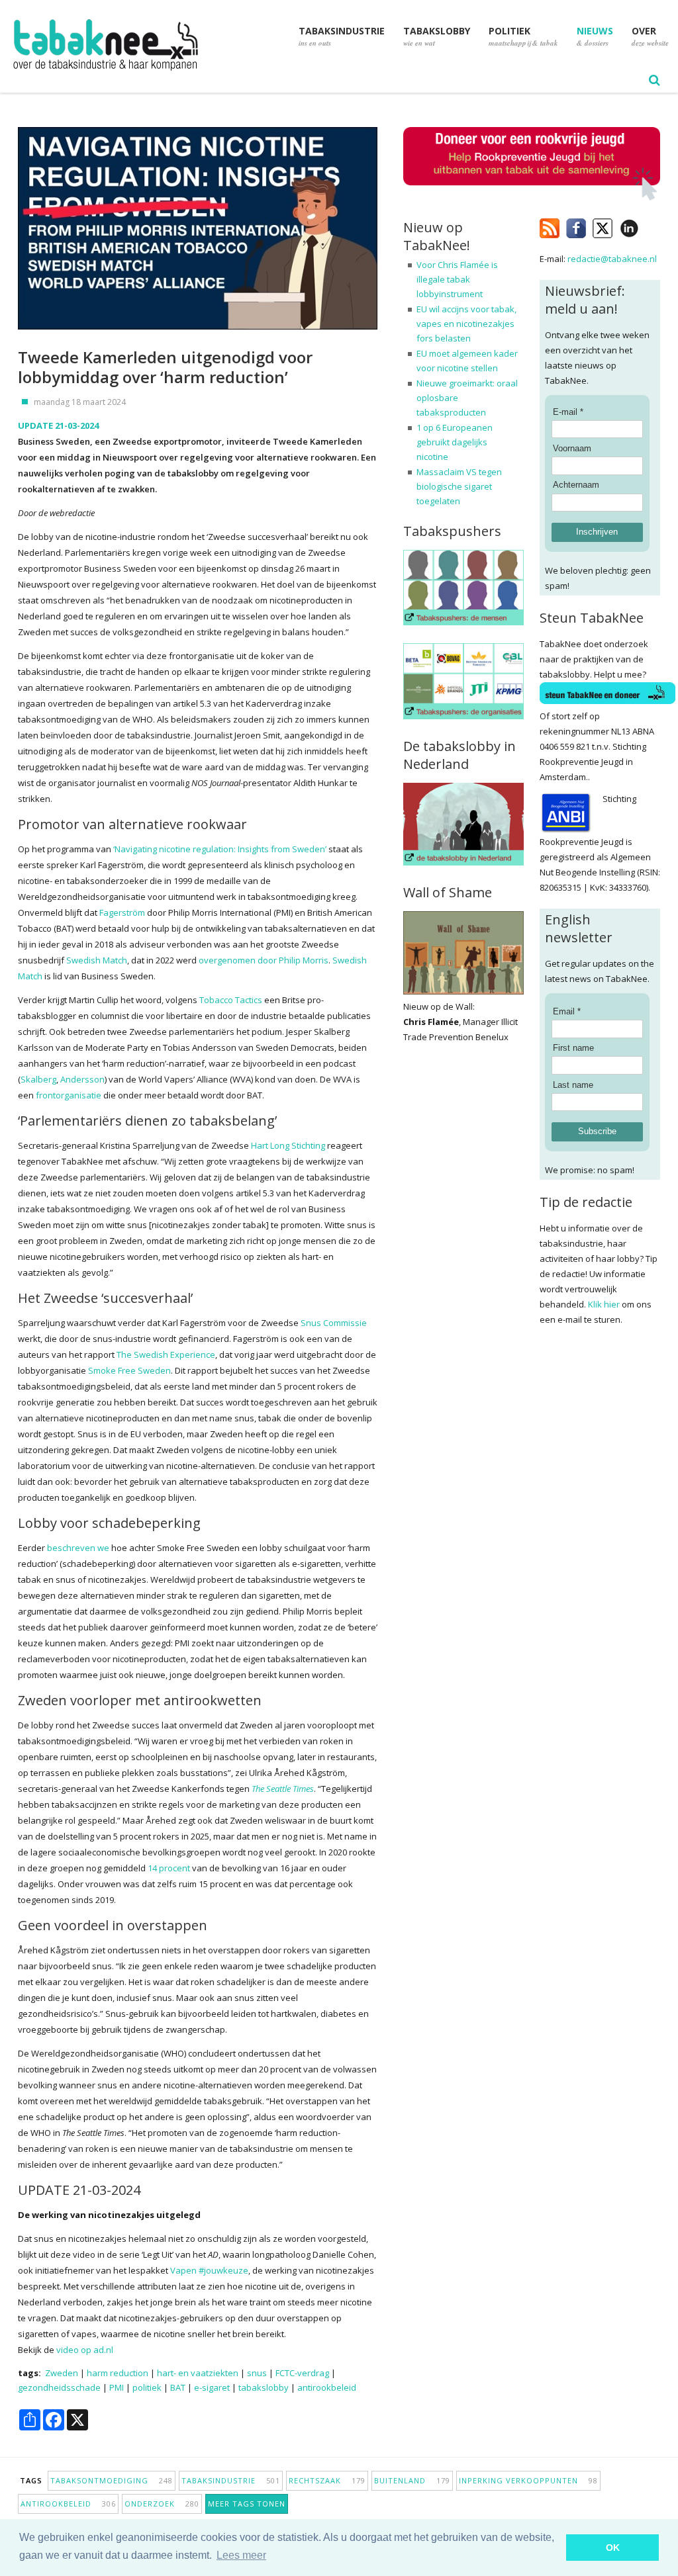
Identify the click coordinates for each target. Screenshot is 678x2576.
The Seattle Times (283, 1789)
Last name (573, 1085)
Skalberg (38, 1079)
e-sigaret (212, 2387)
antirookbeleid (327, 2387)
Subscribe (597, 1131)
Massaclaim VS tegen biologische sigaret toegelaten (459, 486)
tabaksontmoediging (112, 2480)
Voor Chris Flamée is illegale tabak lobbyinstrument (457, 279)
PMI (117, 2387)
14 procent (169, 1868)
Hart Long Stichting (288, 1145)
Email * (567, 1011)
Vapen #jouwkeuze (209, 2270)
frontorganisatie (69, 1095)
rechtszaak (327, 2480)
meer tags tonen (247, 2504)
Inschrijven (597, 532)
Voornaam (572, 448)
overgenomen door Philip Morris (264, 960)
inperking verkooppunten (528, 2480)
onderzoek (162, 2504)
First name (573, 1048)
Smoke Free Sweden (129, 1370)
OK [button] (613, 2548)
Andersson (82, 1079)
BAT (178, 2387)
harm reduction (118, 2373)
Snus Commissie (334, 1323)
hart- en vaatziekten (198, 2373)
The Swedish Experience (166, 1355)
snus (257, 2373)
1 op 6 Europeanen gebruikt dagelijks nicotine (455, 442)
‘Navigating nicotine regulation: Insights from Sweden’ (220, 849)
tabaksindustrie (231, 2480)
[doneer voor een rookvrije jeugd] (532, 198)
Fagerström (122, 912)
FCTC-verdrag (302, 2373)
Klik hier (604, 1304)
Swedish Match (97, 960)
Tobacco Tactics (231, 1000)
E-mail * (568, 412)
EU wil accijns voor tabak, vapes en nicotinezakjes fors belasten (466, 324)
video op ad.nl (85, 2350)
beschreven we (78, 1548)
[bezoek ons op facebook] (649, 226)
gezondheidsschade (59, 2387)
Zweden (62, 2373)
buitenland (412, 2480)
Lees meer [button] (241, 2555)
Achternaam (576, 485)
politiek (147, 2387)
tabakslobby (264, 2387)
